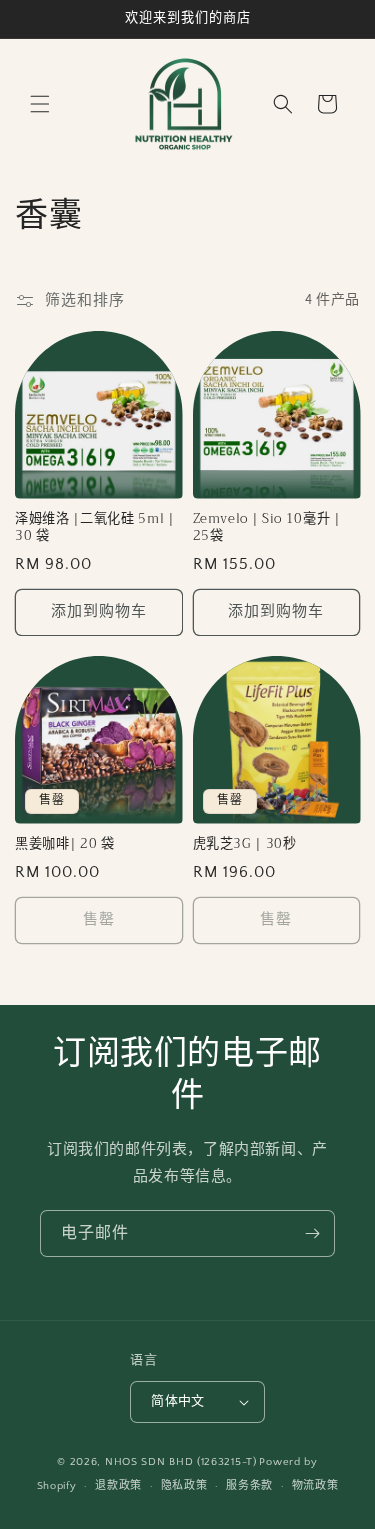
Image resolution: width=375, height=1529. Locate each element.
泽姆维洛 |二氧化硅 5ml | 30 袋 (95, 528)
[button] (40, 104)
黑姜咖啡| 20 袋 (65, 844)
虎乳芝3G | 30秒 (245, 844)
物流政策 (315, 1486)
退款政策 (118, 1486)
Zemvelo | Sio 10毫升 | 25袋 (267, 528)
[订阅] (312, 1233)
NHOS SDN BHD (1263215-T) (181, 1462)
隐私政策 (184, 1486)
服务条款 (249, 1486)
